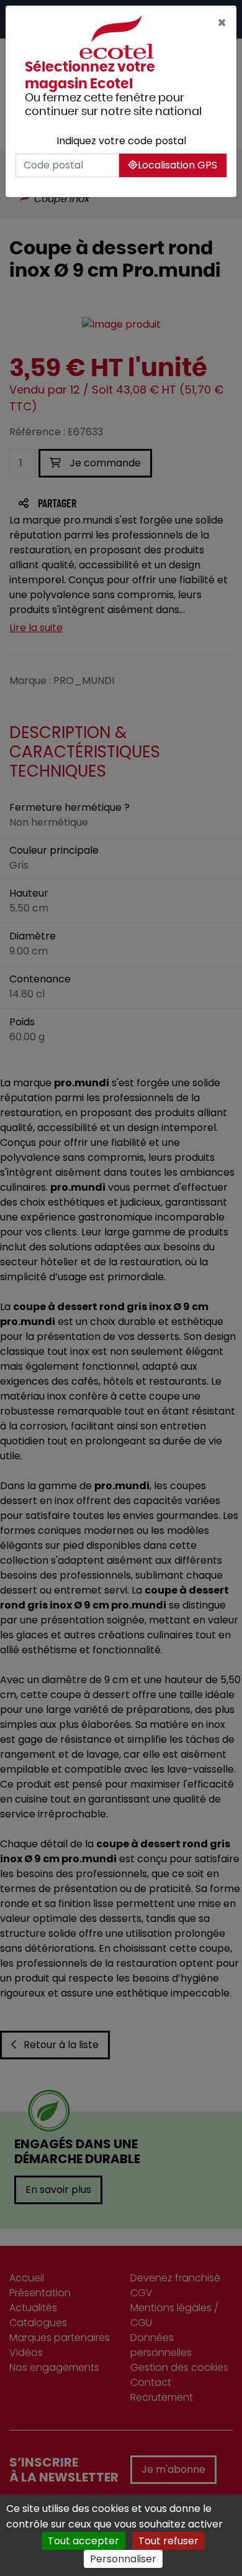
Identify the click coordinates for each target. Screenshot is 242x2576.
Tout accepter (83, 2541)
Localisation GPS (177, 165)
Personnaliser (123, 2559)
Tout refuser (168, 2541)
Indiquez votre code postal (121, 141)
